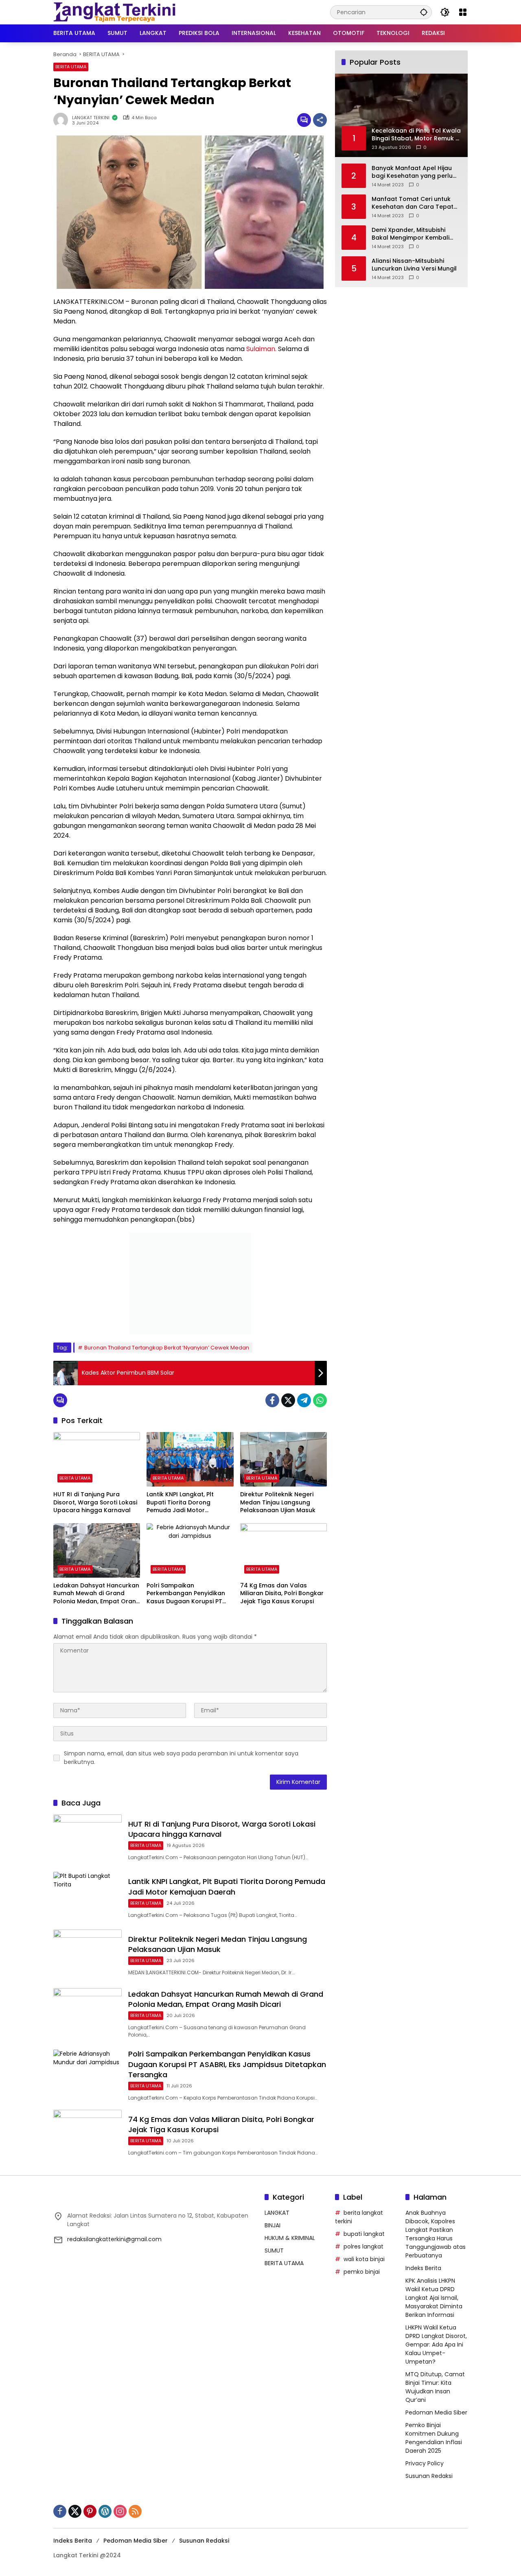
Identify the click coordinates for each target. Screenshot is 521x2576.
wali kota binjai (364, 2259)
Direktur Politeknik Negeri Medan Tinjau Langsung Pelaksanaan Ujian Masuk (278, 1502)
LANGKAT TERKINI (91, 118)
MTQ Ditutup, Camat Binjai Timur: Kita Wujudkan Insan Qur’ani (435, 2387)
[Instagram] (120, 2511)
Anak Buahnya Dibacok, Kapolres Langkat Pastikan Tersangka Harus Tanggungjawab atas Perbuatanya (436, 2234)
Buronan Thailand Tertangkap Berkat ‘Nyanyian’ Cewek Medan (167, 1348)
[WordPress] (105, 2511)
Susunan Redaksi (429, 2476)
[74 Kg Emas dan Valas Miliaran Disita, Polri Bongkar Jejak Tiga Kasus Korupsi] (283, 1550)
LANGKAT (277, 2213)
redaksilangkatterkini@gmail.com (114, 2239)
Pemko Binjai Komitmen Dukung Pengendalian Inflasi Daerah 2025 (434, 2438)
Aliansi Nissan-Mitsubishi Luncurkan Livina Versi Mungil (414, 265)
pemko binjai (362, 2272)
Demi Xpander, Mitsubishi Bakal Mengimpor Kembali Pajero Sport (410, 234)
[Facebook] (272, 1400)
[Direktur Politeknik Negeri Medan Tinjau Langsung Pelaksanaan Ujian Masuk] (283, 1459)
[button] (424, 12)
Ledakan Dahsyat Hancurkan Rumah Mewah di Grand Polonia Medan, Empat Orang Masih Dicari (97, 1594)
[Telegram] (304, 1400)
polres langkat (363, 2246)
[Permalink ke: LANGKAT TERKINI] (63, 120)
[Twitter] (288, 1400)
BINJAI (273, 2225)
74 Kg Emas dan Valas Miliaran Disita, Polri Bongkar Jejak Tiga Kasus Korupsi (282, 1594)
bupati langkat (364, 2234)
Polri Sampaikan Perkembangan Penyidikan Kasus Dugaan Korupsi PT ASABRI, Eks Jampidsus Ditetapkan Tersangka (186, 1594)
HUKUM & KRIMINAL (290, 2238)
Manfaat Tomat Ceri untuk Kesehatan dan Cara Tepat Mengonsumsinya (413, 203)
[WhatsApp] (320, 1400)
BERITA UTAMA (71, 67)
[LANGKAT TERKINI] (114, 12)
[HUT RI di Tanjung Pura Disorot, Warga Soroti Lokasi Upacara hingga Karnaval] (97, 1459)
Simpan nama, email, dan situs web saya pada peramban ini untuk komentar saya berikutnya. (181, 1758)
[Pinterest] (90, 2511)
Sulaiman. (261, 349)
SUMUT (274, 2251)
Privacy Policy (425, 2463)
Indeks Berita (423, 2268)
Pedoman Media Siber (436, 2412)
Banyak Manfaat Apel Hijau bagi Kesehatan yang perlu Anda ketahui (412, 172)
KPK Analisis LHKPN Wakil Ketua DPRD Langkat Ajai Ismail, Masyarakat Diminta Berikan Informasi (434, 2298)
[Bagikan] (320, 120)
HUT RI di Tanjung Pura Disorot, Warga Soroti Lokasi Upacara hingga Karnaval (95, 1502)
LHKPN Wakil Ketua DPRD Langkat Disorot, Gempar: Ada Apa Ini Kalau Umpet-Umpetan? (436, 2345)
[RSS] (135, 2511)
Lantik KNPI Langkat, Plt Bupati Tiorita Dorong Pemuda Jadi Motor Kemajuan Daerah (180, 1503)
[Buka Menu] (463, 12)
